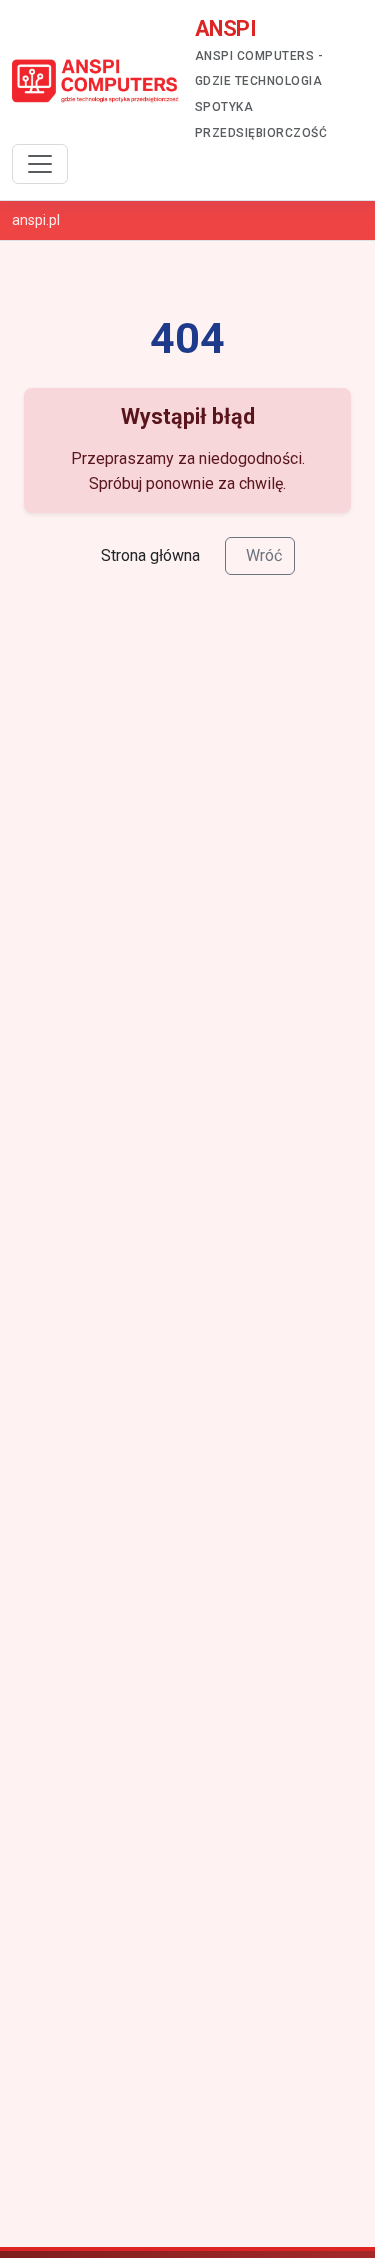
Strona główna (150, 555)
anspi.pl (36, 220)
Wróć (264, 555)
